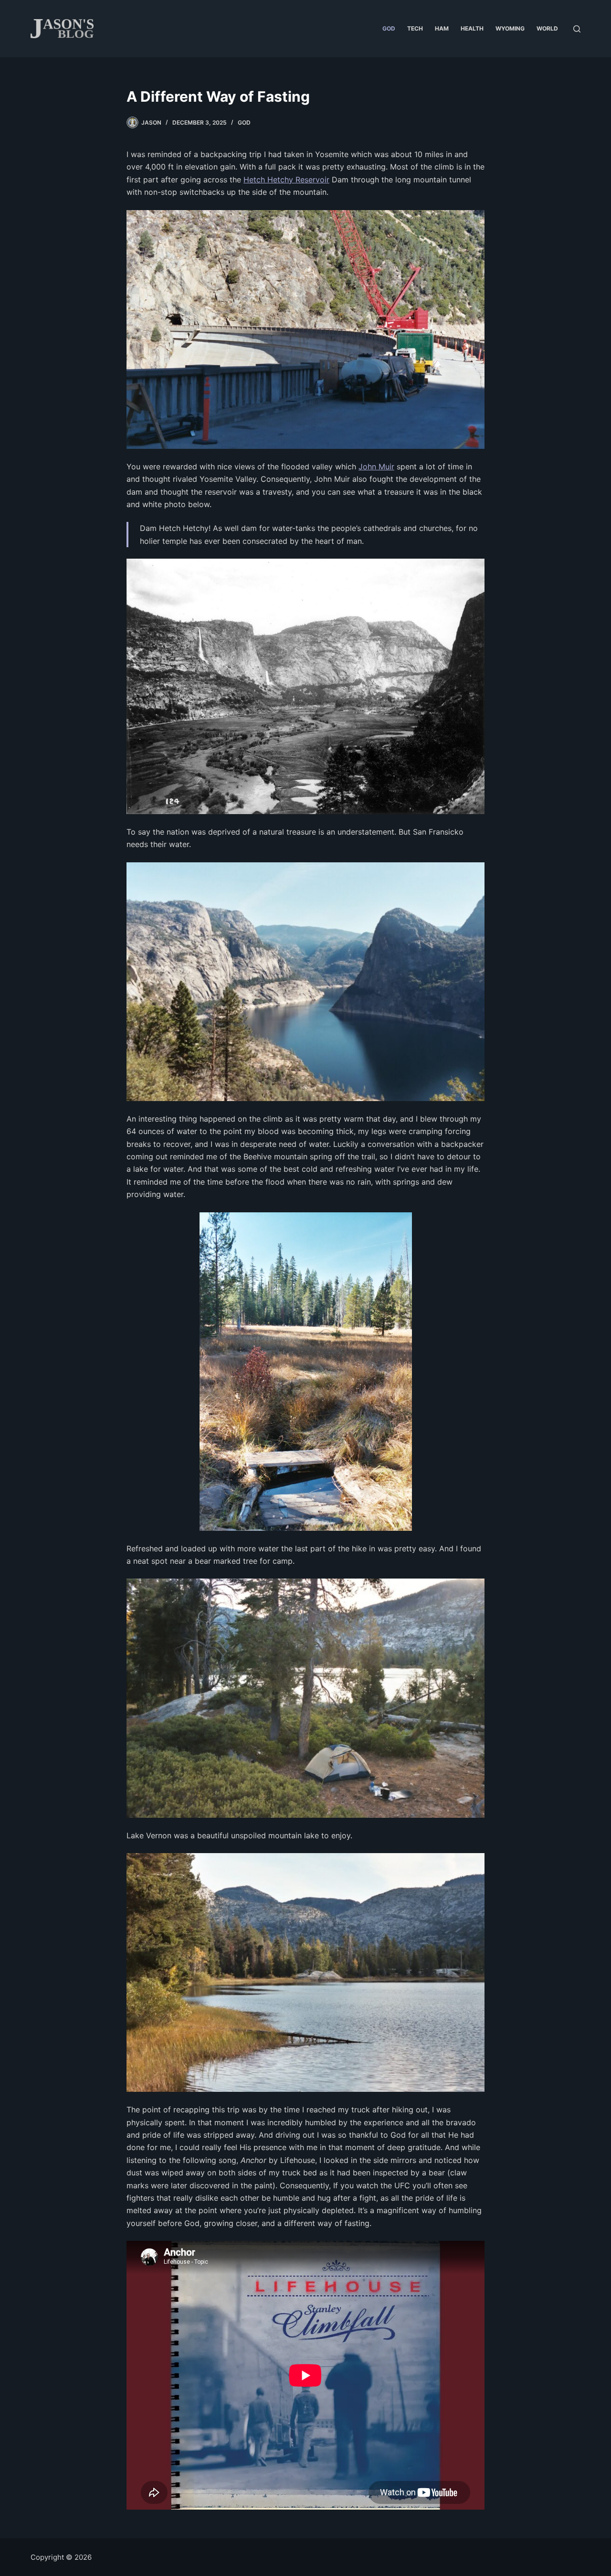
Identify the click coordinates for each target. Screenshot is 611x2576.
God (389, 28)
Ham (442, 28)
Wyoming (510, 28)
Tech (415, 28)
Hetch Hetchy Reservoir (286, 180)
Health (472, 28)
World (547, 28)
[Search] (577, 29)
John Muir (376, 466)
